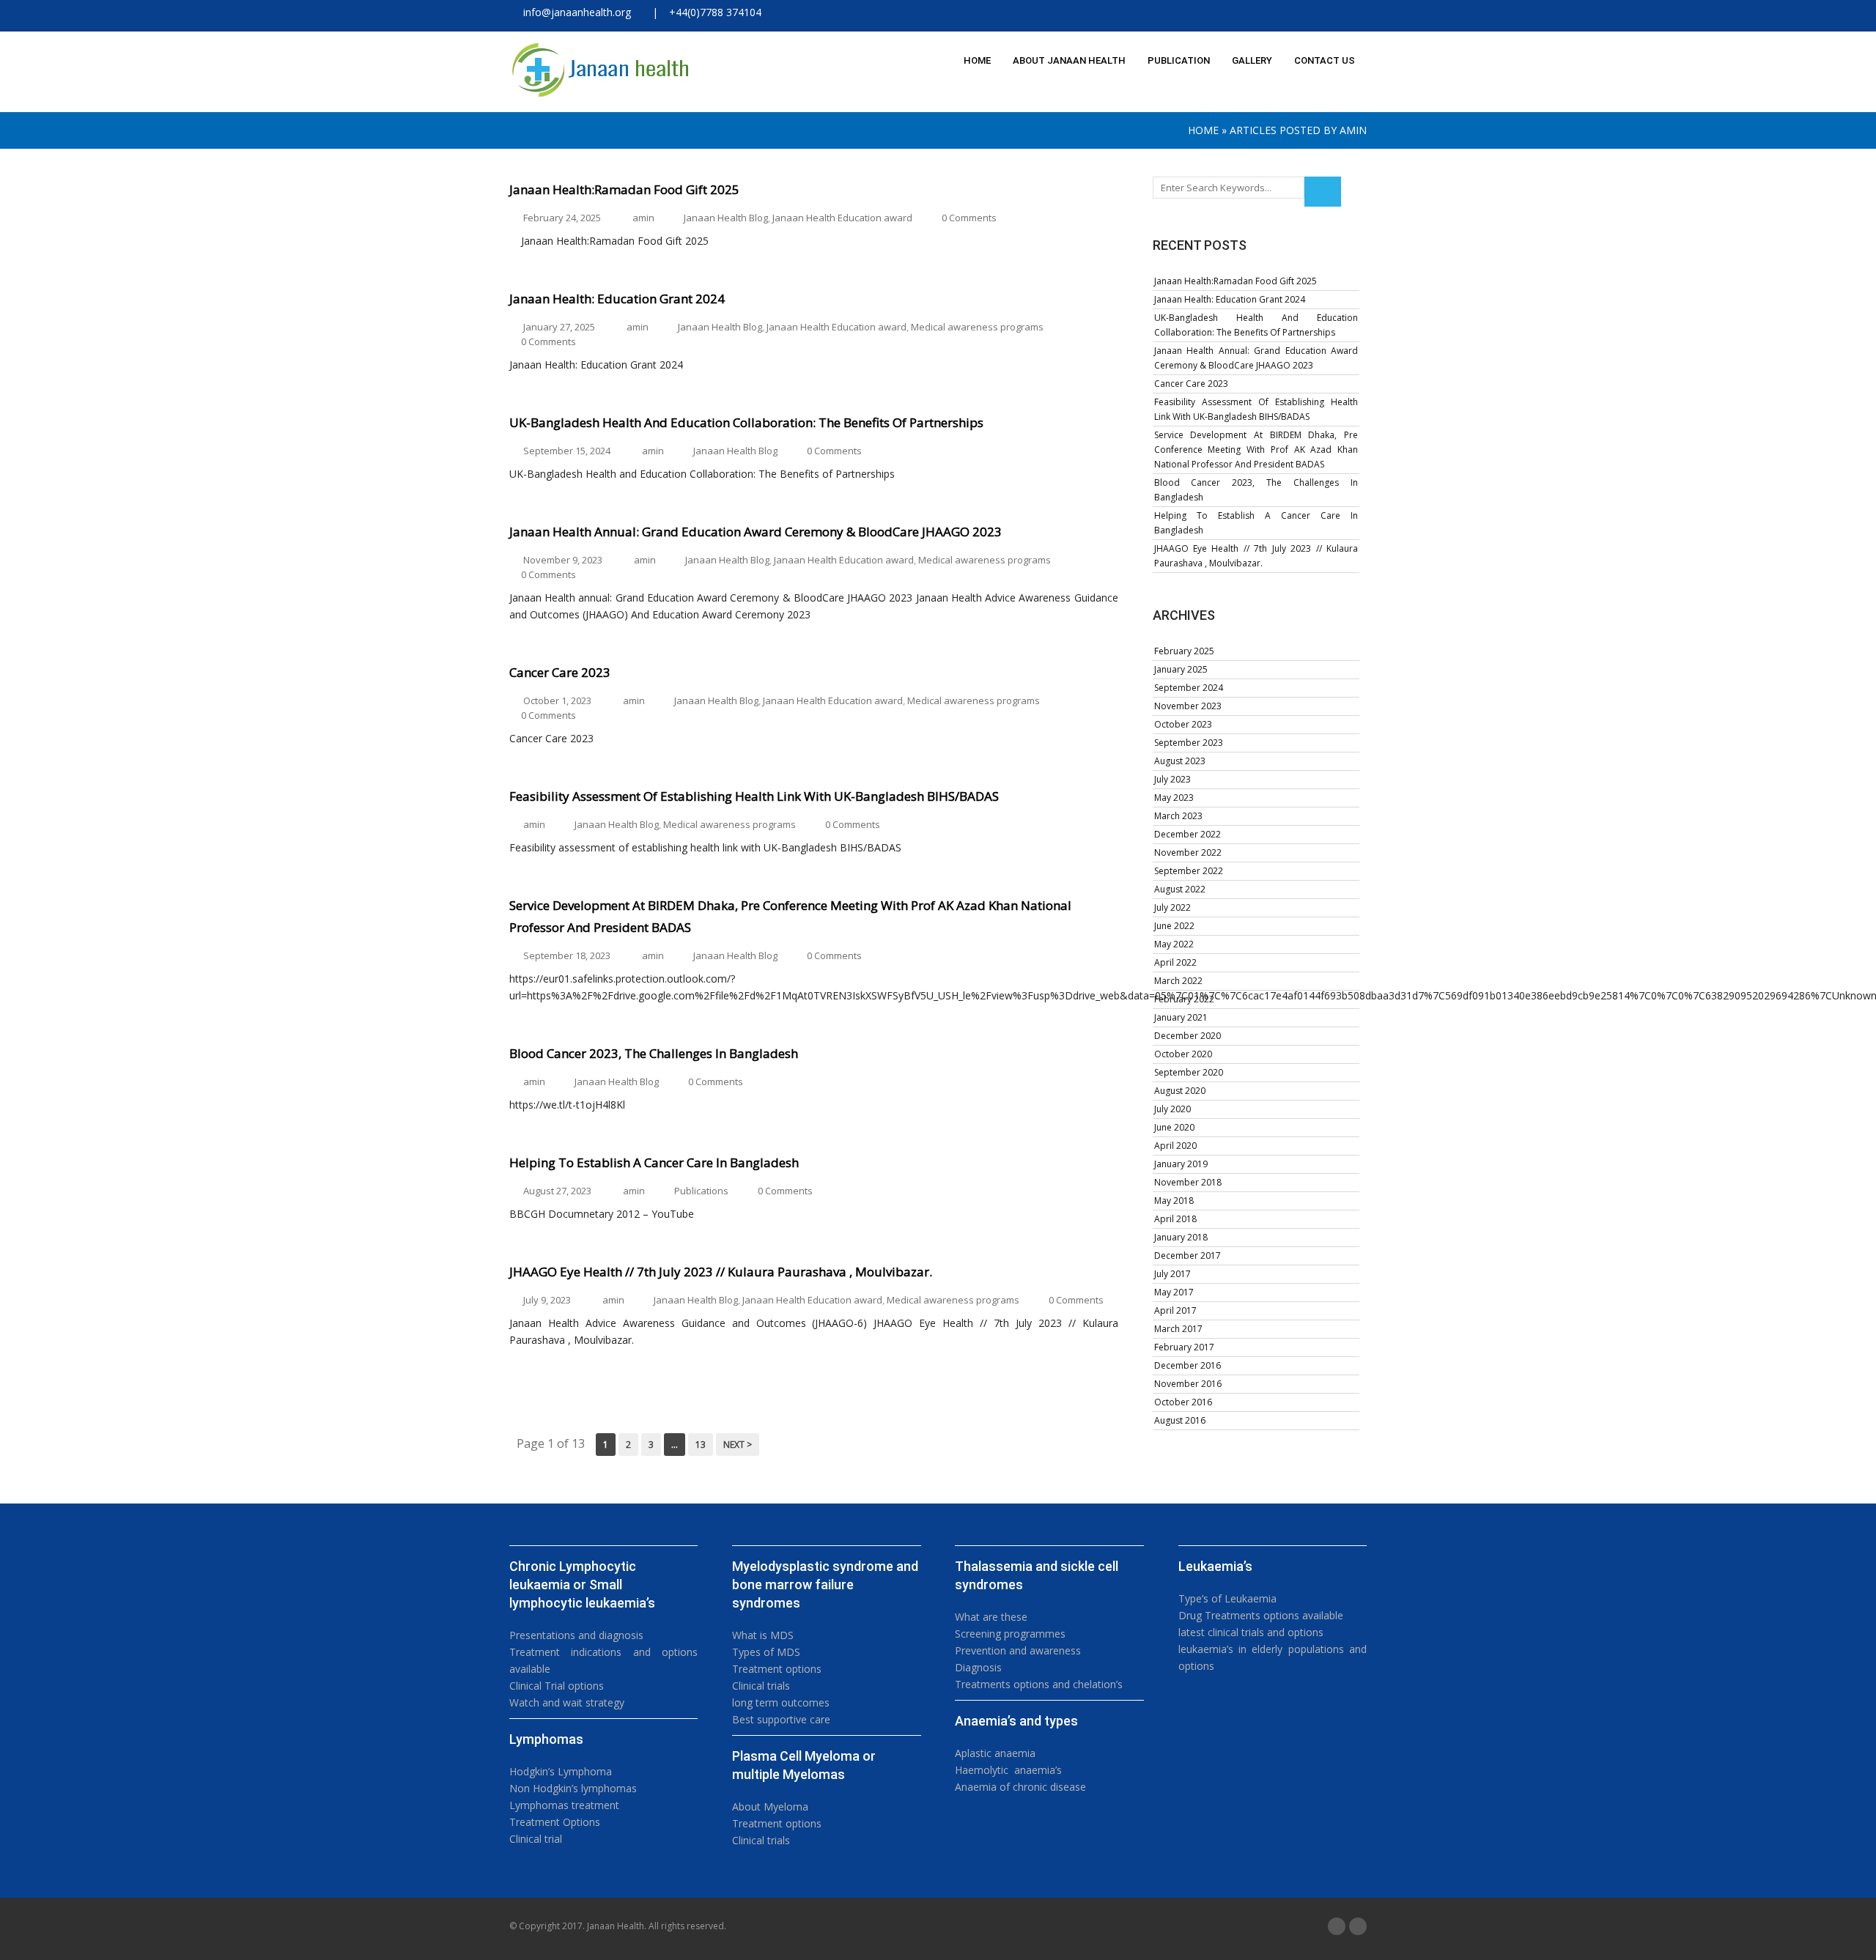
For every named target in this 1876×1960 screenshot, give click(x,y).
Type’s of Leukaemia (1227, 1598)
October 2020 (1183, 1054)
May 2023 (1174, 798)
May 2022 (1174, 944)
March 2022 (1178, 981)
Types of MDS (766, 1652)
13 (701, 1445)
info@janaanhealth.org (574, 12)
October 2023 (1183, 724)
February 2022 (1184, 999)
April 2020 (1175, 1146)
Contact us (1325, 60)
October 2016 (1183, 1402)
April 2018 (1175, 1219)
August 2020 (1180, 1091)
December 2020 (1188, 1036)
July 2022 (1172, 907)
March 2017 (1178, 1329)
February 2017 (1184, 1347)
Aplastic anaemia (995, 1753)
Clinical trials (761, 1686)
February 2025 (1184, 651)
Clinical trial (536, 1839)
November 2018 (1188, 1182)
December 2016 (1188, 1365)
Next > (738, 1445)
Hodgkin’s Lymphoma (561, 1771)
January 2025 (1181, 669)
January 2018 (1181, 1237)
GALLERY (1252, 60)
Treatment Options (555, 1822)
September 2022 (1189, 871)
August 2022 (1180, 889)
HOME (977, 60)
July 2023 (1172, 779)
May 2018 (1174, 1201)
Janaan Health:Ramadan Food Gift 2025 (1236, 281)
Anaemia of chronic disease (1020, 1787)
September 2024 (1189, 688)
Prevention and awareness (1018, 1650)
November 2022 (1188, 853)
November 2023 (1188, 706)
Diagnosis (978, 1667)
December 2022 (1188, 834)
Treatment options (777, 1669)
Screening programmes (1010, 1634)
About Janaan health (1069, 60)
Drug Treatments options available (1261, 1615)
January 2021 (1181, 1017)
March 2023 (1178, 816)
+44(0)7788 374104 (715, 12)
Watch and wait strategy (567, 1702)
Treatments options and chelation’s (1039, 1684)
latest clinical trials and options (1251, 1632)
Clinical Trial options (557, 1686)
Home (1203, 130)
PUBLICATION (1179, 60)
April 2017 (1175, 1310)
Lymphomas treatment (564, 1805)
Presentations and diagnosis (576, 1635)
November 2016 (1188, 1384)
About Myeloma (770, 1806)
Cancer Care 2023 (1191, 384)
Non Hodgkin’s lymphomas (573, 1788)
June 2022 (1174, 926)
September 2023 (1189, 743)
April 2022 (1175, 962)
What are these (991, 1617)
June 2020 (1174, 1127)
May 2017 (1174, 1292)
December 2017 (1188, 1255)
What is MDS (763, 1635)
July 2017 (1172, 1274)
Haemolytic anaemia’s (1008, 1770)
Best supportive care (781, 1719)
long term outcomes (781, 1702)
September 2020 (1189, 1072)
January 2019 (1181, 1164)
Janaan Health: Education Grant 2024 (1230, 299)
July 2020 (1172, 1109)
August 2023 (1180, 761)
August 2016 (1180, 1420)
